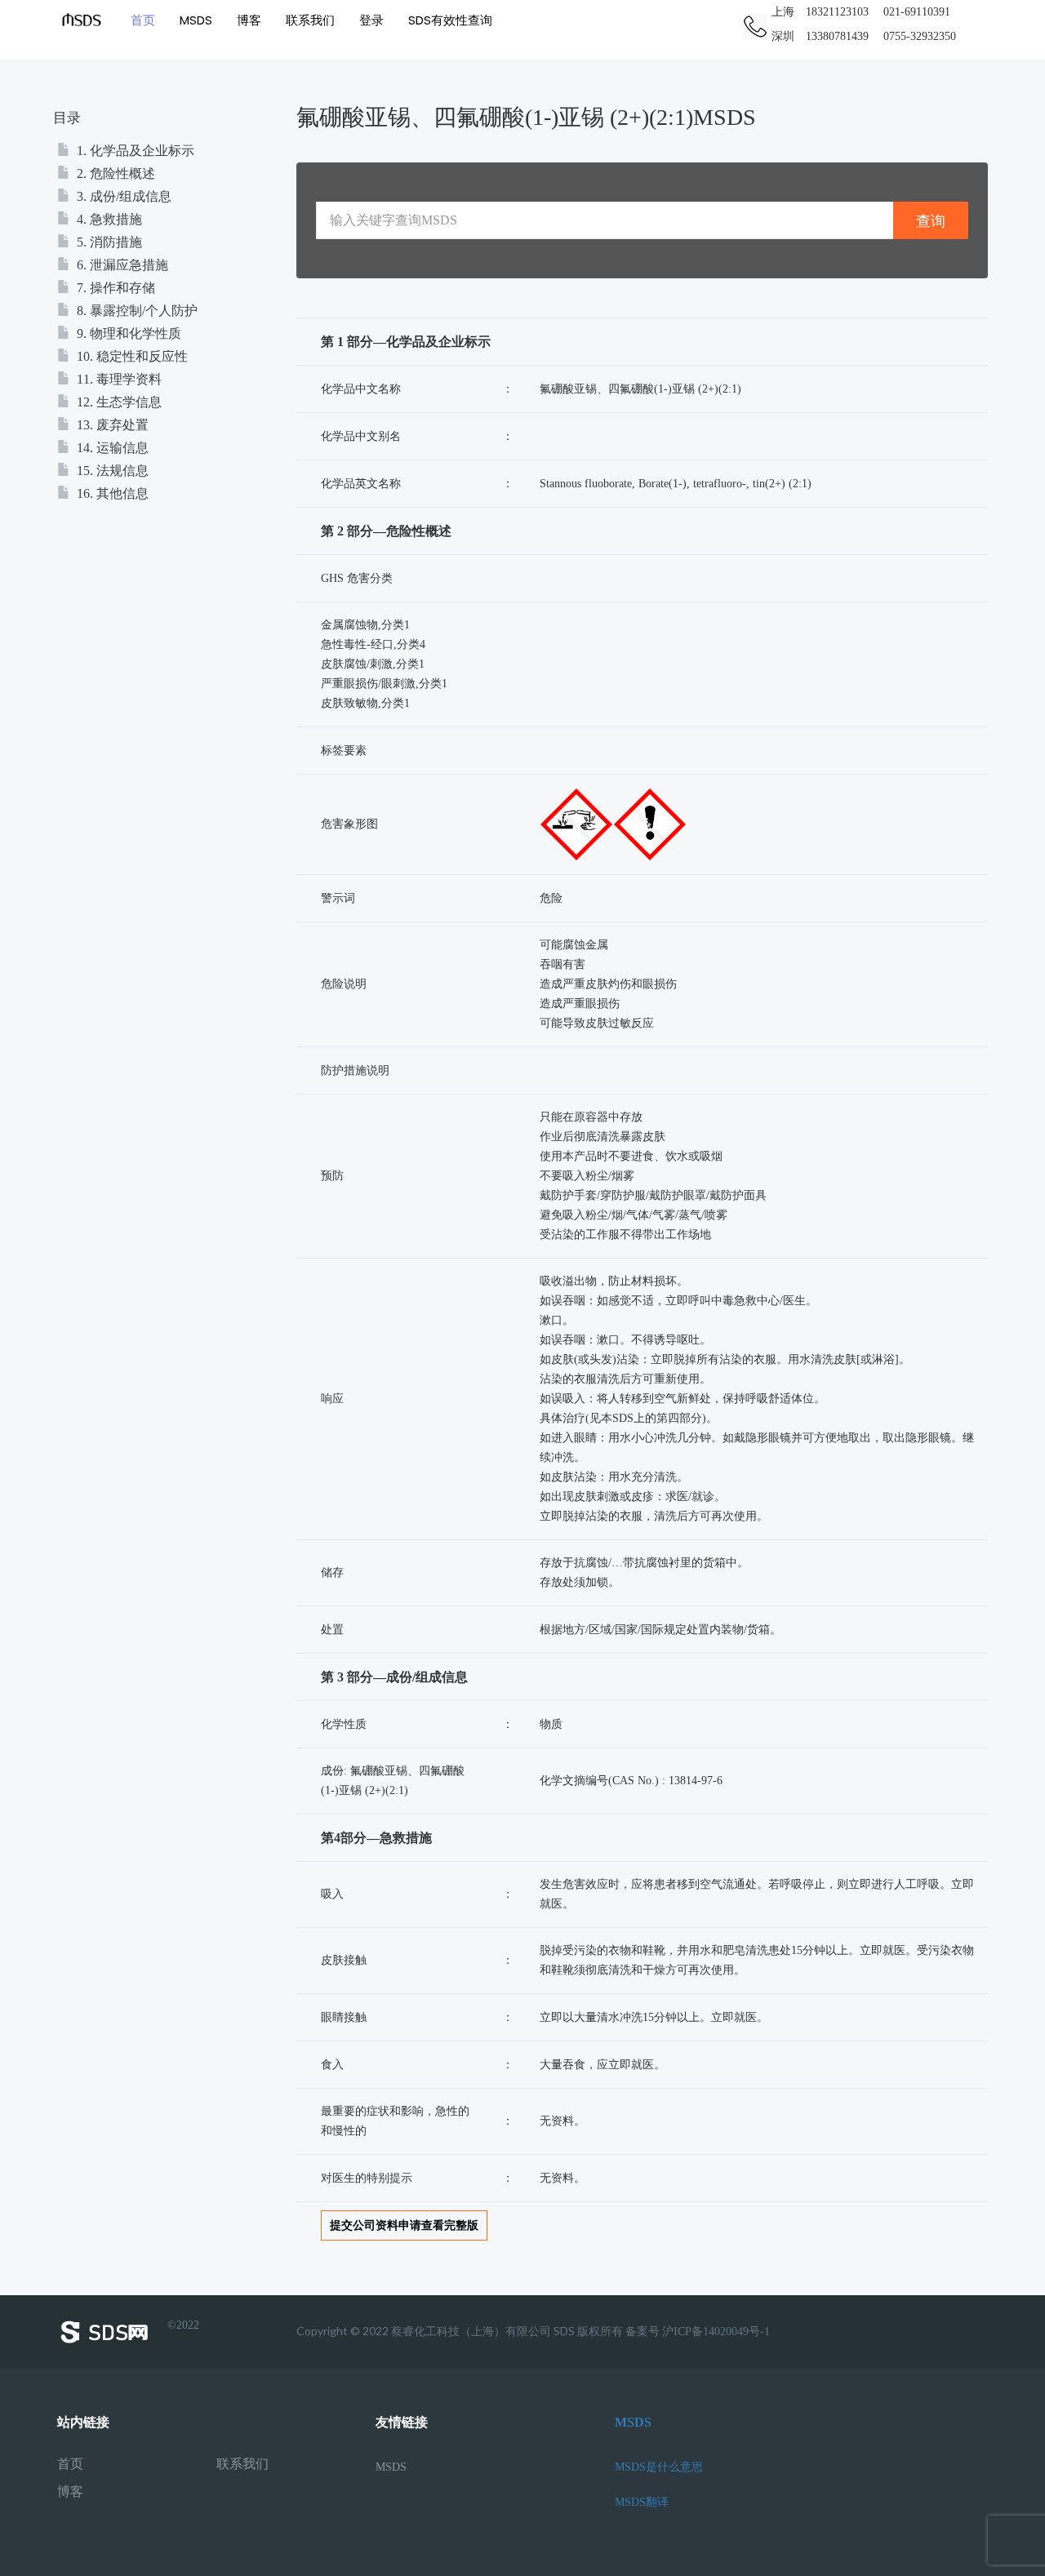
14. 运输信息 (111, 448)
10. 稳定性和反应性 (131, 356)
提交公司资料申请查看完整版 (404, 2225)
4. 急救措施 (108, 219)
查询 (931, 221)
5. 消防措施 (108, 242)
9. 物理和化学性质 (127, 333)
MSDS (196, 20)
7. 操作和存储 (114, 288)
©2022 (183, 2325)
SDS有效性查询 (450, 20)
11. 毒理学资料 (118, 379)
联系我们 (310, 20)
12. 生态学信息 (118, 402)
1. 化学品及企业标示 (134, 151)
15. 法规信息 (111, 471)
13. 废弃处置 (111, 425)
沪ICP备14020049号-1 (716, 2332)
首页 (143, 20)
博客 (249, 20)
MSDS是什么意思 (659, 2467)
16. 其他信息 (111, 493)
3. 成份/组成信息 (122, 196)
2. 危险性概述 (114, 173)
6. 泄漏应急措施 (121, 265)
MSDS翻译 (642, 2502)
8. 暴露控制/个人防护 (136, 311)
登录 (371, 20)
